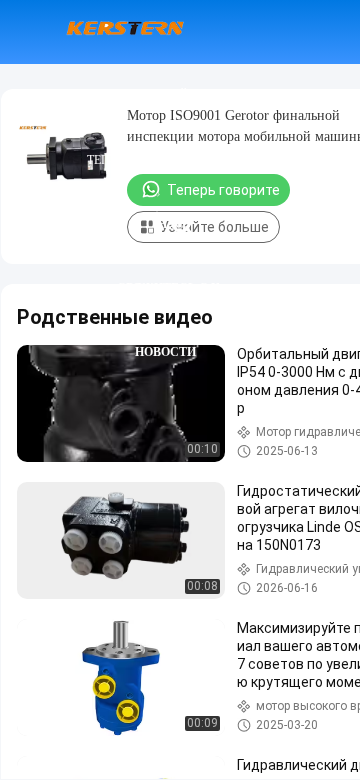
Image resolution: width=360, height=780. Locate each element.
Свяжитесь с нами (168, 288)
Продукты (165, 160)
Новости (165, 352)
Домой (165, 96)
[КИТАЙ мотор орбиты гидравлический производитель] (125, 32)
